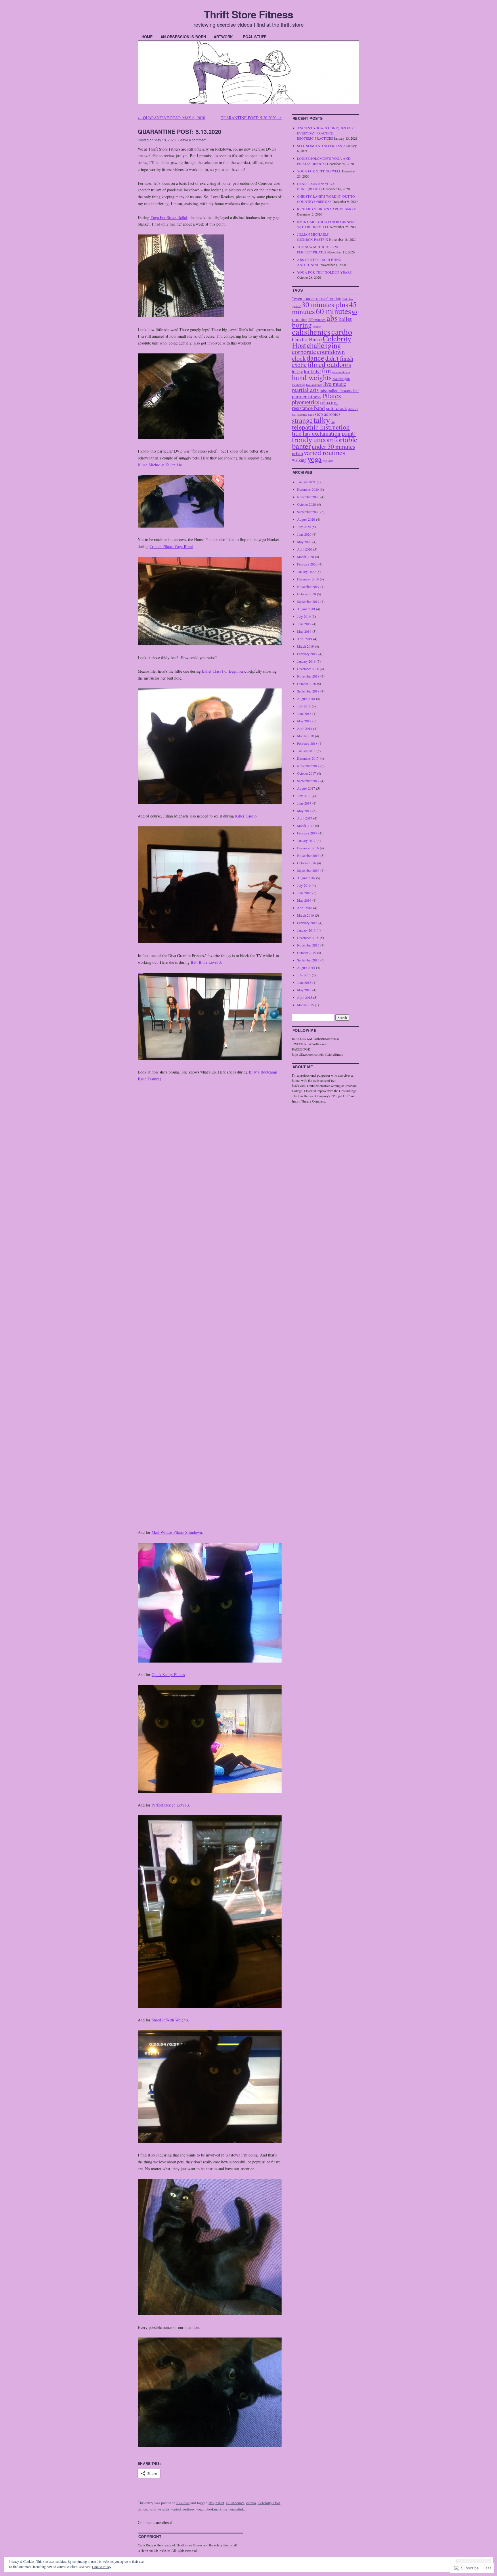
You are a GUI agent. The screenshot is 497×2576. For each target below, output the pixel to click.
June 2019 (304, 624)
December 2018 (308, 669)
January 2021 (306, 482)
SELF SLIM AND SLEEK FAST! (321, 146)
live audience (314, 385)
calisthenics (235, 2503)
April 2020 (305, 549)
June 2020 (304, 534)
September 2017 (308, 781)
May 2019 (304, 631)
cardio (251, 2503)
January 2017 (306, 840)
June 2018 (304, 713)
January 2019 (306, 661)
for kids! (312, 371)
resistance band (308, 408)
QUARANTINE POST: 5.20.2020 (251, 118)
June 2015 (304, 982)
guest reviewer (341, 372)
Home (147, 37)
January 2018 (306, 751)
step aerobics (328, 414)
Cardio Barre (307, 339)
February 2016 (307, 923)
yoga (200, 2509)
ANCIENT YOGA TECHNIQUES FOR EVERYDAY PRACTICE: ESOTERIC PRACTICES (325, 133)
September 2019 (308, 601)
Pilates (331, 396)
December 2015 (308, 938)
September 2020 (308, 512)
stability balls (306, 415)
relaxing (329, 402)
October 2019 (306, 594)
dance (142, 2509)
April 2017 (305, 818)
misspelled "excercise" (339, 390)
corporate (304, 352)
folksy (297, 371)
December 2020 (308, 489)
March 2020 (305, 557)
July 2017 (304, 796)
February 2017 (307, 833)
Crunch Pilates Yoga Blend (171, 546)
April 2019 (305, 639)
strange (302, 420)
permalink (236, 2509)
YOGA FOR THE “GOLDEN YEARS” (325, 272)
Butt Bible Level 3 (206, 962)
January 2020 (306, 572)
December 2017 (308, 758)
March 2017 (305, 826)
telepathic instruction (321, 427)
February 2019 (307, 654)
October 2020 (306, 504)
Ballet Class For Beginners (223, 671)
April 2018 (305, 728)
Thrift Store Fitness (248, 14)
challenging (324, 345)
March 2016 (305, 915)
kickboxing (299, 385)
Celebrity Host (269, 2503)
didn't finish (339, 358)
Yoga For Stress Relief (169, 217)
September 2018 (308, 691)
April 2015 (305, 997)
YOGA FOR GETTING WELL (319, 171)
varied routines (183, 2509)
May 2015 (304, 990)
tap (333, 422)
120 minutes (317, 320)
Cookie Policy (102, 2567)
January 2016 (306, 930)
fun (326, 371)
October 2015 (306, 953)
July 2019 (304, 616)
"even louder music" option (317, 298)
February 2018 (307, 743)
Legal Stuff (253, 37)
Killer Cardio (246, 816)
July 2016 (304, 885)
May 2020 (304, 542)
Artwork (223, 37)
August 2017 (306, 788)
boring (302, 325)
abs (211, 2503)
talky (322, 420)
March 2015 (305, 1005)
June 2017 (304, 803)
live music (335, 384)
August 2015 (306, 967)
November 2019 (308, 586)
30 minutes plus (325, 304)
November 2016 (308, 855)
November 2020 (308, 497)
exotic (299, 364)
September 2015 (308, 960)
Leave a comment (192, 140)
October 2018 (306, 684)
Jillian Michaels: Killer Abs (160, 465)
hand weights (159, 2509)
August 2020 (306, 519)
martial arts (305, 390)
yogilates (328, 461)
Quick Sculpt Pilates (168, 1674)
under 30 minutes (333, 446)
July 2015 (304, 975)
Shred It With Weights (170, 2020)
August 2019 (306, 609)
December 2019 (308, 579)
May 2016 (304, 900)
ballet (220, 2503)
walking (299, 460)
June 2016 (304, 893)
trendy (302, 439)
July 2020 (304, 527)
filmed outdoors (329, 364)
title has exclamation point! (324, 433)
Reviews (183, 2503)
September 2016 (308, 870)
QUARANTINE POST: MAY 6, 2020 (171, 118)
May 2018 (304, 721)
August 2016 (306, 878)
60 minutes (333, 311)
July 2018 (304, 706)
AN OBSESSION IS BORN (183, 37)
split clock (337, 408)
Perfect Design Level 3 (170, 1805)
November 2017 (308, 766)
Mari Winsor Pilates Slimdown (177, 1532)
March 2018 (305, 736)
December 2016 (308, 848)
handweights (341, 379)
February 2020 (307, 564)
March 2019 (305, 646)
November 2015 (308, 945)
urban (297, 453)
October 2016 (306, 863)
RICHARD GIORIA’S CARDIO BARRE (326, 209)
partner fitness (307, 396)
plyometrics (306, 402)
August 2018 (306, 699)
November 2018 (308, 676)
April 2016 (305, 908)
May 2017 (304, 811)
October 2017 (306, 773)
